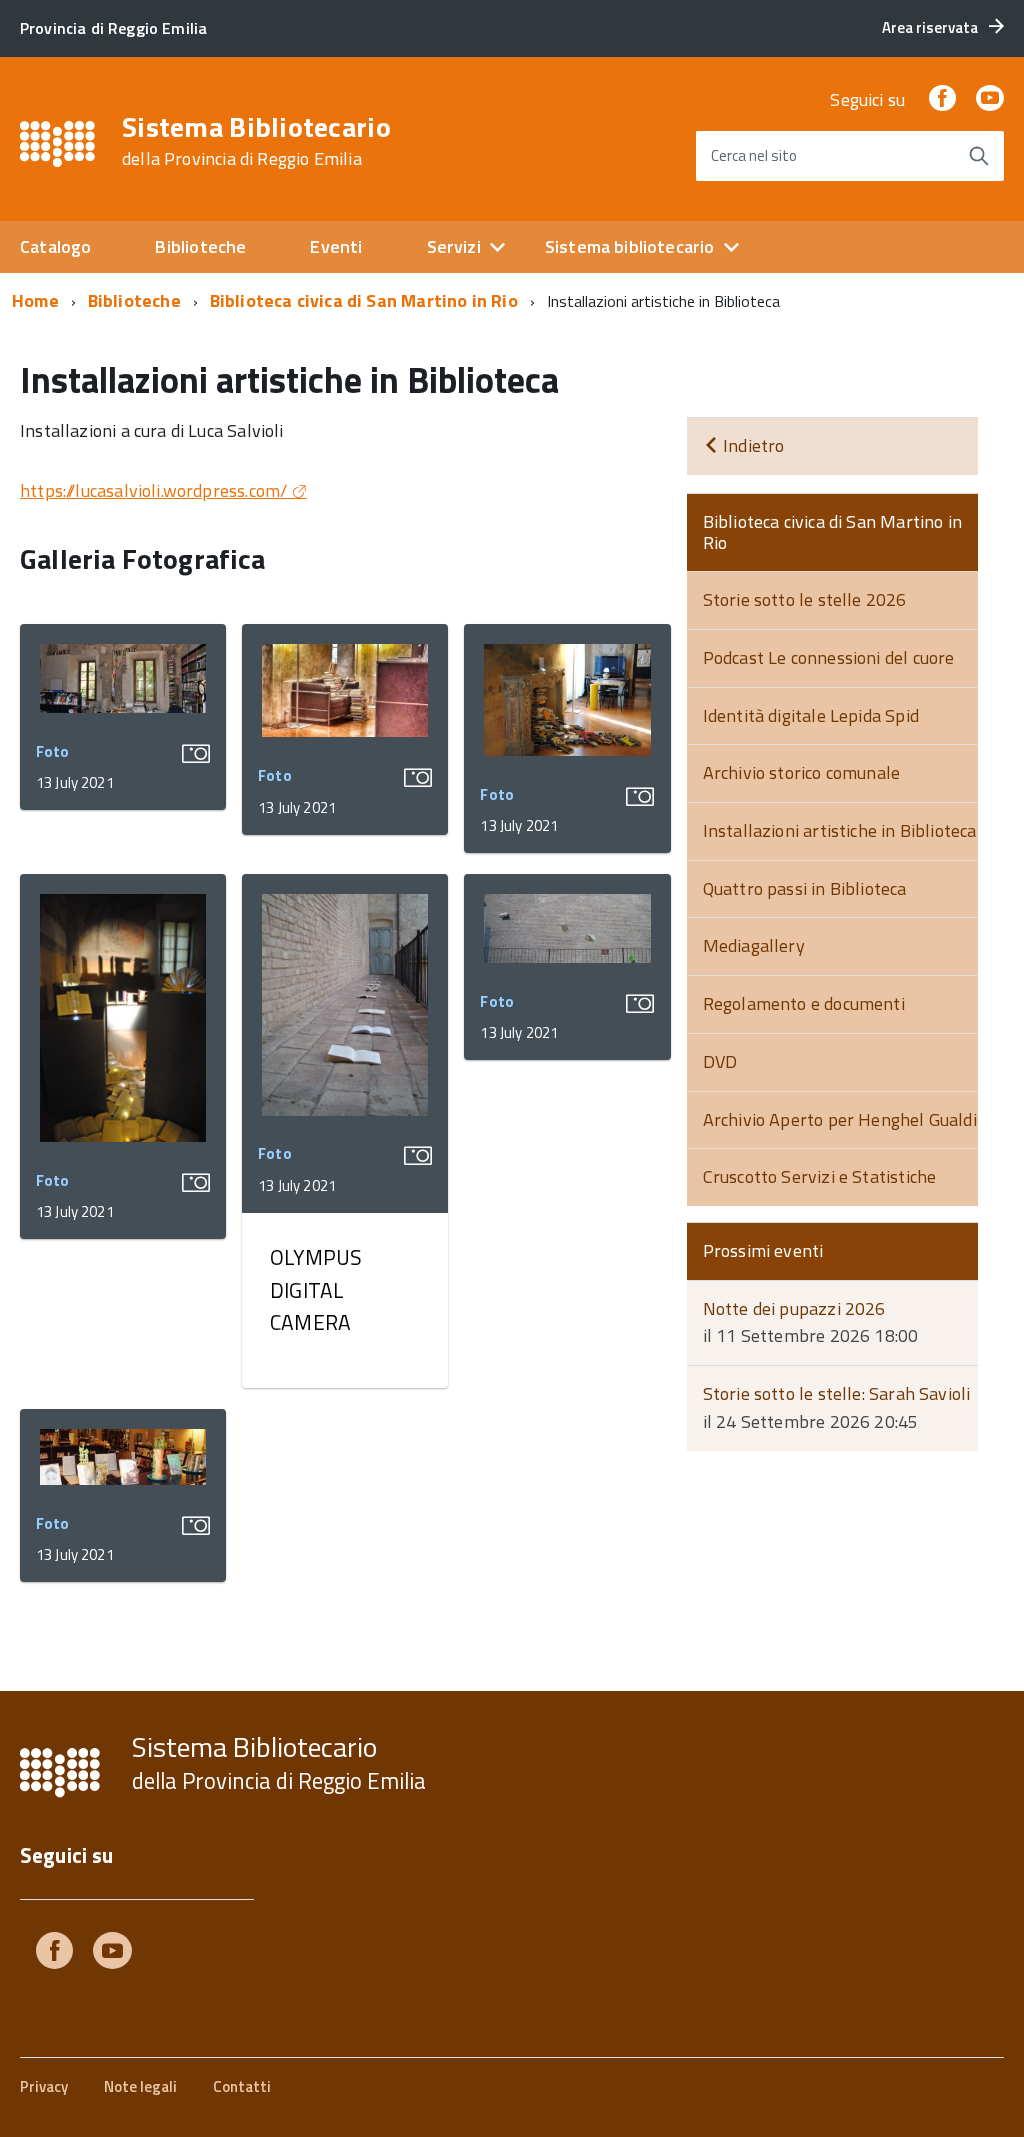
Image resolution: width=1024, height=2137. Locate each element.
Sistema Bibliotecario (256, 141)
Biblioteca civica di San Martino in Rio (364, 300)
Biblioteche (200, 246)
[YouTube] (990, 99)
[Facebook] (942, 99)
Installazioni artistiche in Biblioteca (840, 830)
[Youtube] (112, 1954)
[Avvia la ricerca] (979, 156)
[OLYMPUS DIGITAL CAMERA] (345, 1008)
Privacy (44, 2086)
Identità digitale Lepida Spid (811, 715)
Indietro (752, 445)
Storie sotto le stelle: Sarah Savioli (837, 1393)
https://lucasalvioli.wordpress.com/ (153, 490)
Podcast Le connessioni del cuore (829, 657)
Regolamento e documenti (804, 1003)
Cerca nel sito (754, 155)
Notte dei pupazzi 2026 (794, 1308)
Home (35, 300)
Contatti (242, 2086)
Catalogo (55, 246)
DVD (720, 1061)
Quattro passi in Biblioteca (805, 888)
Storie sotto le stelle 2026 (805, 599)
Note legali (140, 2086)
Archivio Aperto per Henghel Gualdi (840, 1119)
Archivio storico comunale (802, 772)
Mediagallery (754, 945)
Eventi (336, 246)
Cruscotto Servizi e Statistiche (820, 1176)
